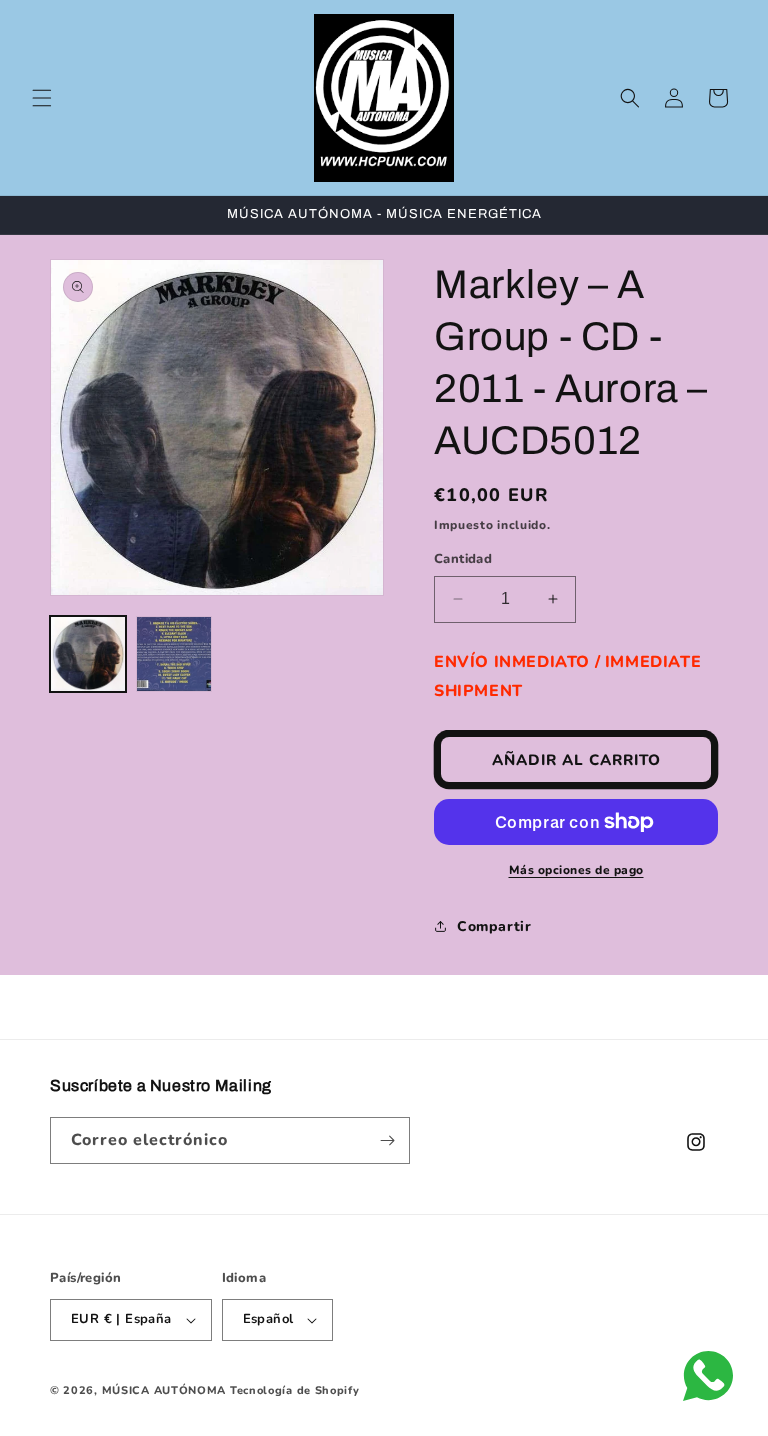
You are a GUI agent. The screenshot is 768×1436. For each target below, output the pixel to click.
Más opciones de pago (576, 870)
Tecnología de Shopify (295, 1390)
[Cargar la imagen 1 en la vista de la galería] (88, 654)
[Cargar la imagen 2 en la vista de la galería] (174, 654)
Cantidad (463, 559)
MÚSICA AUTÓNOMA (164, 1390)
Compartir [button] (494, 926)
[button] (42, 98)
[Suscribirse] (387, 1140)
